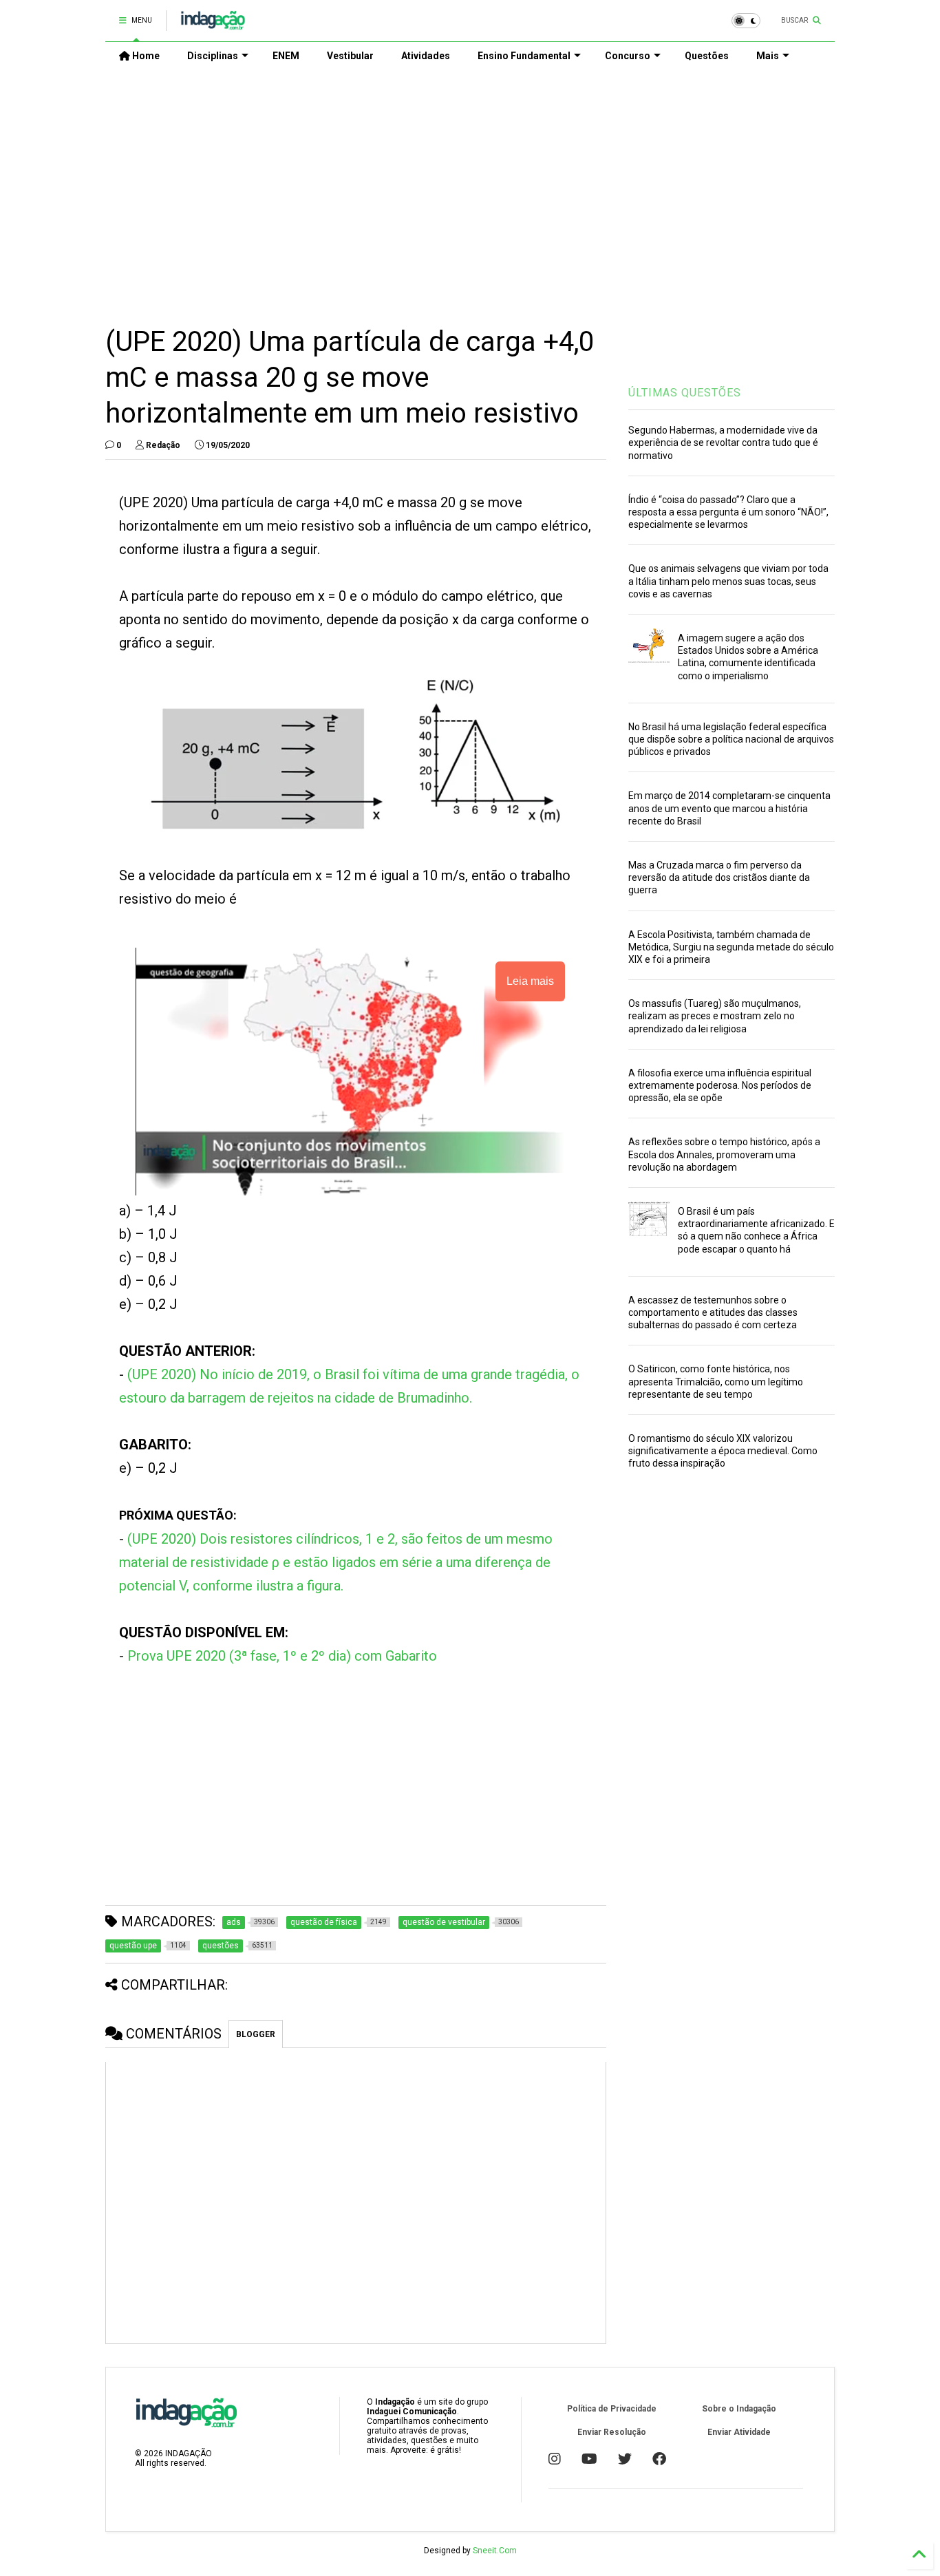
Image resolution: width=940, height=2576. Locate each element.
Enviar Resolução (612, 2432)
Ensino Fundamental (524, 56)
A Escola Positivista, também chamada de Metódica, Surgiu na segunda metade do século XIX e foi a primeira (731, 947)
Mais (768, 56)
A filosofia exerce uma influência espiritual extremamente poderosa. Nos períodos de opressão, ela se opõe (720, 1085)
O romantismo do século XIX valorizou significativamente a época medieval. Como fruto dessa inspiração (723, 1451)
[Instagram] (555, 2459)
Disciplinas (213, 56)
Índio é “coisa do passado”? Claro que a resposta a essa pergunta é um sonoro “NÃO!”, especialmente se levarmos (728, 512)
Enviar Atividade (739, 2432)
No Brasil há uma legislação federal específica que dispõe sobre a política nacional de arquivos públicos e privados (731, 739)
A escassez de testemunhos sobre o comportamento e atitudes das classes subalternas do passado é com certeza (713, 1312)
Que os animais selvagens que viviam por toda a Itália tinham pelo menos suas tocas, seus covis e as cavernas (728, 581)
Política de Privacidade (612, 2409)
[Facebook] (659, 2459)
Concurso (628, 56)
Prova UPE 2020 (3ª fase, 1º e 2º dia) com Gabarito (282, 1656)
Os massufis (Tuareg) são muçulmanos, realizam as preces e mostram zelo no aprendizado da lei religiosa (715, 1016)
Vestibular (350, 56)
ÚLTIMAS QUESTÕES (685, 393)
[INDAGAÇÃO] (213, 25)
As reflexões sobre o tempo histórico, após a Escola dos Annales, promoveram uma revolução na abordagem (724, 1154)
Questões (707, 56)
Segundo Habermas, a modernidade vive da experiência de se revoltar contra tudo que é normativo (723, 443)
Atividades (426, 56)
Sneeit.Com (495, 2551)
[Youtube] (589, 2459)
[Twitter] (625, 2459)
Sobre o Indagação (739, 2409)
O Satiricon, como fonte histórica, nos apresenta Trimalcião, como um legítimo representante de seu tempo (716, 1381)
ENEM (286, 56)
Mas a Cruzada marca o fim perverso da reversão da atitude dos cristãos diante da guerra (719, 877)
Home (145, 56)
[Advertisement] (470, 187)
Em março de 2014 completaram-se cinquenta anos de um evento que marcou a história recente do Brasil (729, 808)
